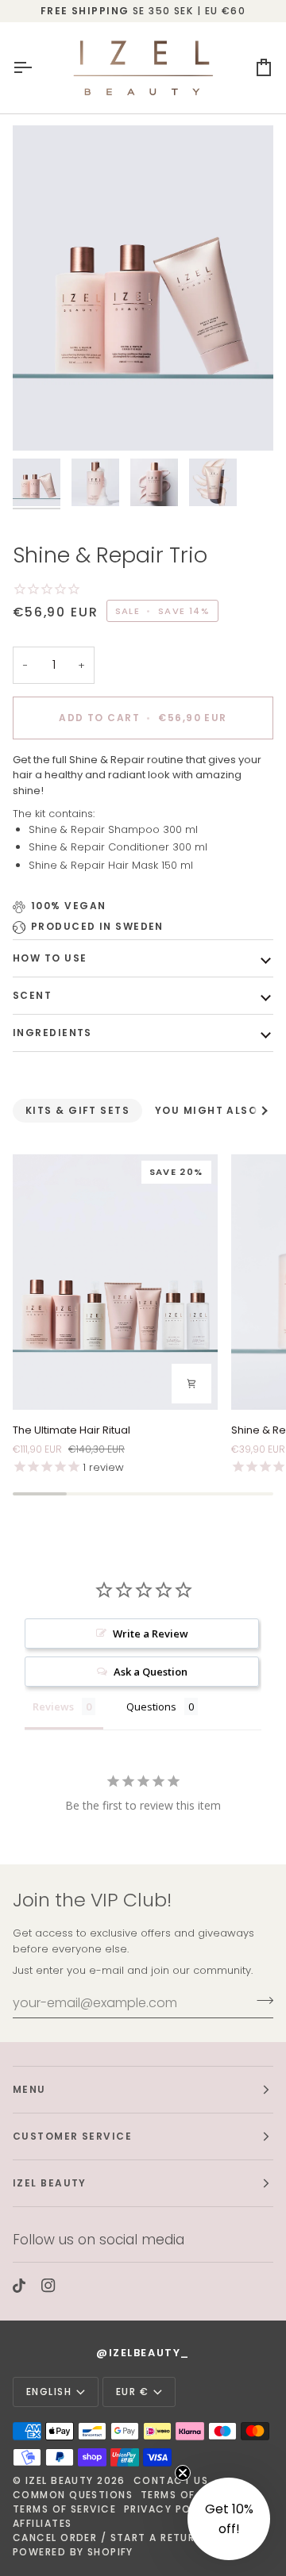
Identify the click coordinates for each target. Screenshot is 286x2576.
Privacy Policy (170, 2509)
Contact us (171, 2480)
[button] (229, 2519)
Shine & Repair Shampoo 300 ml (115, 829)
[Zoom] (43, 421)
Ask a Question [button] (151, 1672)
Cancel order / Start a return (108, 2538)
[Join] (260, 2001)
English (49, 2392)
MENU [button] (29, 2089)
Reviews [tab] (53, 1706)
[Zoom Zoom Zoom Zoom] (143, 288)
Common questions (73, 2495)
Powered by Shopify (73, 2552)
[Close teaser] (183, 2473)
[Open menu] (37, 68)
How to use (50, 958)
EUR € (132, 2392)
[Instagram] (48, 2286)
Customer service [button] (72, 2136)
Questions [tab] (151, 1706)
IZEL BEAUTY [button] (50, 2183)
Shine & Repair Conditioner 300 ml (120, 847)
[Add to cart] (191, 1384)
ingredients (52, 1033)
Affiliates (42, 2523)
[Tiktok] (19, 2286)
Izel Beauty (60, 2480)
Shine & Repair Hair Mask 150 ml (111, 865)
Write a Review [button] (151, 1634)
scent (32, 995)
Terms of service (64, 2509)
